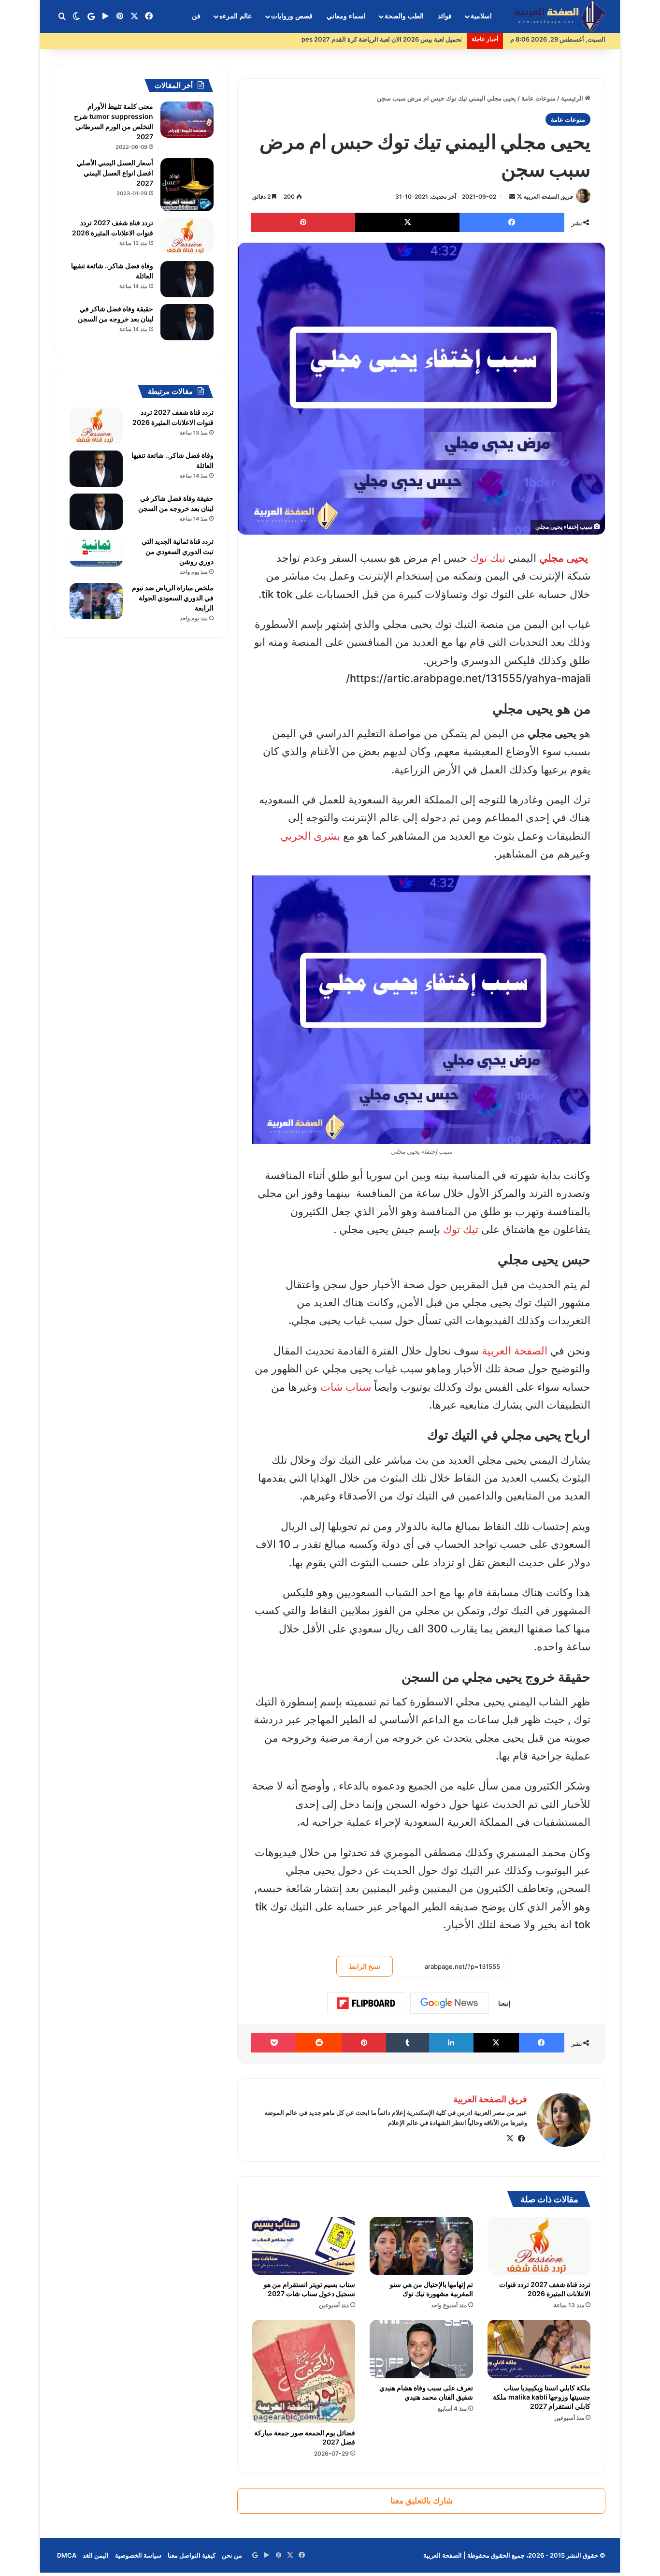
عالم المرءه (236, 16)
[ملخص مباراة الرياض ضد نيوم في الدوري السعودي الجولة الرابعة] (96, 601)
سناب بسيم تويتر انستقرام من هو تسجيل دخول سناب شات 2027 (309, 2289)
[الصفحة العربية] (560, 17)
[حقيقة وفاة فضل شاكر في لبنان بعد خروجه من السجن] (187, 322)
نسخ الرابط (365, 1966)
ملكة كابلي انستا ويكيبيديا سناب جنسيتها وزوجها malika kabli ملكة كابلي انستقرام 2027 (542, 2397)
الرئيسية (573, 98)
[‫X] (510, 2139)
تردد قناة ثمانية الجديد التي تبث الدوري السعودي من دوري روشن (178, 551)
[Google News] (449, 2003)
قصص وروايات (292, 16)
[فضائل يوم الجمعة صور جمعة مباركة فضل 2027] (304, 2371)
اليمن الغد (96, 2555)
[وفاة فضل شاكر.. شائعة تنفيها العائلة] (187, 279)
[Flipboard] (366, 2003)
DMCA (67, 2555)
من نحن (232, 2555)
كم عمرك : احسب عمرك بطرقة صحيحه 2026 (401, 39)
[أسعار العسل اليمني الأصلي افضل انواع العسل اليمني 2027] (187, 185)
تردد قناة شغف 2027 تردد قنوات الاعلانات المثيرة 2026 (545, 2289)
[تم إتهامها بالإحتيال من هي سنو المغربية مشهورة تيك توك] (421, 2246)
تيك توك (488, 558)
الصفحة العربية (515, 1351)
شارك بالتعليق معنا (422, 2501)
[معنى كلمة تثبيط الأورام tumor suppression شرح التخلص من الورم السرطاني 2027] (187, 120)
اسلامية (481, 16)
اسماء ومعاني (346, 16)
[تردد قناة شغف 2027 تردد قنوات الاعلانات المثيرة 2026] (539, 2246)
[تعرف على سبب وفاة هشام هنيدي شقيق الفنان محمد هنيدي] (421, 2349)
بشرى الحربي (310, 836)
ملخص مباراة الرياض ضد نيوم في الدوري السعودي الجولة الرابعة (173, 598)
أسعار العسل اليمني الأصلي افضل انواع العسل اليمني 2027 (115, 173)
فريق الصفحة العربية (548, 196)
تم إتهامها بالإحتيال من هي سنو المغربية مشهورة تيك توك (431, 2289)
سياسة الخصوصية (138, 2555)
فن (196, 16)
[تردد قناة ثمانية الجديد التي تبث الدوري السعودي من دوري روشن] (96, 552)
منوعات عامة (538, 98)
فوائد (445, 16)
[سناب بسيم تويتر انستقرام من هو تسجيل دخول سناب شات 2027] (304, 2246)
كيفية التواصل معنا (192, 2555)
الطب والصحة (404, 16)
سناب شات (346, 1387)
